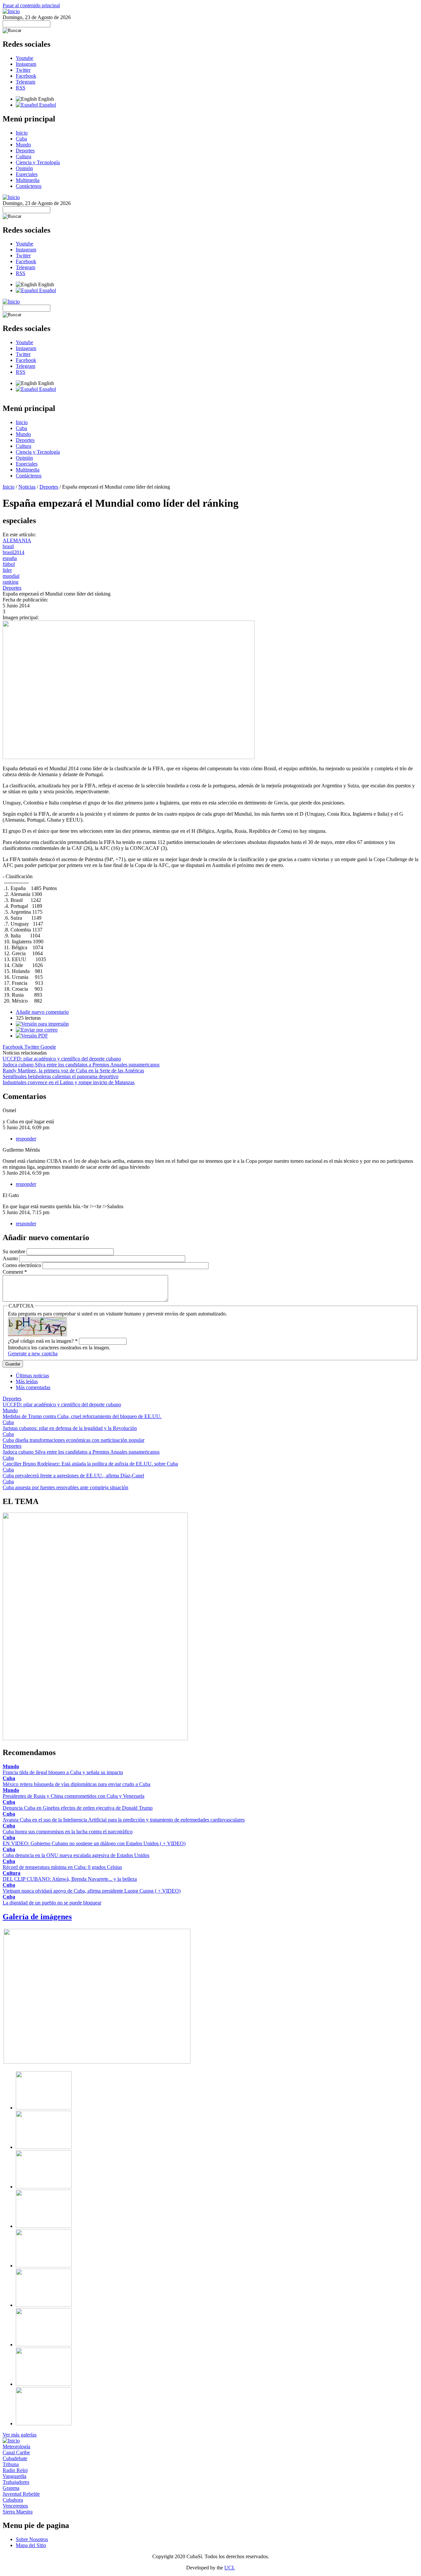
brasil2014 (13, 552)
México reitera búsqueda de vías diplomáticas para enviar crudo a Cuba (76, 1784)
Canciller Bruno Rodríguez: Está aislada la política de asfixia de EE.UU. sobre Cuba (90, 1464)
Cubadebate (15, 2458)
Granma (11, 2488)
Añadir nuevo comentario (42, 1012)
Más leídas (27, 1381)
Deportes (25, 151)
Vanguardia (14, 2476)
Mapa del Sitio (31, 2545)
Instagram (26, 64)
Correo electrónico (23, 1265)
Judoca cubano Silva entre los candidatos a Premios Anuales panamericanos (81, 1065)
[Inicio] (11, 11)
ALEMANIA (17, 540)
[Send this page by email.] (37, 1030)
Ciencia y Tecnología (38, 162)
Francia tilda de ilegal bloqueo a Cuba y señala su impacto (63, 1772)
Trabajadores (16, 2482)
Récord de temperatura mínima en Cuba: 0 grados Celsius (62, 1867)
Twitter (23, 70)
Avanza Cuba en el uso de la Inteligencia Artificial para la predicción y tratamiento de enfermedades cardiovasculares (124, 1820)
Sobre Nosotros (32, 2539)
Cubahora (13, 2500)
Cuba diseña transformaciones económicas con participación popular (74, 1440)
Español (47, 105)
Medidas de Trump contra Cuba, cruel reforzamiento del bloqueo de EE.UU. (82, 1416)
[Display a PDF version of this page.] (32, 1036)
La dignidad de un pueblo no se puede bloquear (52, 1903)
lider (7, 570)
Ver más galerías (20, 2435)
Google (48, 1047)
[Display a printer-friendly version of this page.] (42, 1024)
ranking (11, 582)
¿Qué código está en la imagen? (43, 1341)
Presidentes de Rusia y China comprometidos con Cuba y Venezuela (74, 1796)
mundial (11, 576)
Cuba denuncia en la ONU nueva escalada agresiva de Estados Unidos (76, 1855)
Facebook (26, 76)
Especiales (27, 174)
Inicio (22, 133)
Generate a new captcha (33, 1353)
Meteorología (16, 2447)
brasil (8, 546)
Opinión (24, 168)
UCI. (230, 2568)
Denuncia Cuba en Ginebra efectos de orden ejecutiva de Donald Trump (78, 1808)
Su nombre (15, 1251)
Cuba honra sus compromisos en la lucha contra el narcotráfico (68, 1832)
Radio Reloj (15, 2470)
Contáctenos (29, 186)
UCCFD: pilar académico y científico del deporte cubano (62, 1059)
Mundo (23, 145)
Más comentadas (33, 1387)
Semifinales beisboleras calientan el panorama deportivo (61, 1076)
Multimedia (28, 180)
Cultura (24, 156)
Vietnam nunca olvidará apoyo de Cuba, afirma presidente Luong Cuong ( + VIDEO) (92, 1891)
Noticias (27, 487)
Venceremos (15, 2506)
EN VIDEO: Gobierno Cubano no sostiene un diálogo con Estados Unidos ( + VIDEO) (94, 1843)
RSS (21, 88)
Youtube (25, 58)
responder (26, 1139)
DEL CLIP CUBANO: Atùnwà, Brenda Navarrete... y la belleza (70, 1879)
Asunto (11, 1258)
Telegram (25, 82)
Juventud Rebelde (21, 2494)
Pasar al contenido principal (31, 5)
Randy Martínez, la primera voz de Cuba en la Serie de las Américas (73, 1071)
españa (10, 558)
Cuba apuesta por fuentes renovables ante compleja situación (65, 1487)
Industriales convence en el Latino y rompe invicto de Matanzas (69, 1082)
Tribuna (11, 2464)
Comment (15, 1272)
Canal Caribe (16, 2452)
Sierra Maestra (18, 2512)
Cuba (21, 139)
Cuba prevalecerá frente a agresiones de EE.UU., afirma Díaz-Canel (73, 1476)
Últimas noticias (32, 1376)
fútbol (9, 564)
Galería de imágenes (37, 1917)
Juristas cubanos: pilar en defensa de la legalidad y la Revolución (70, 1428)
